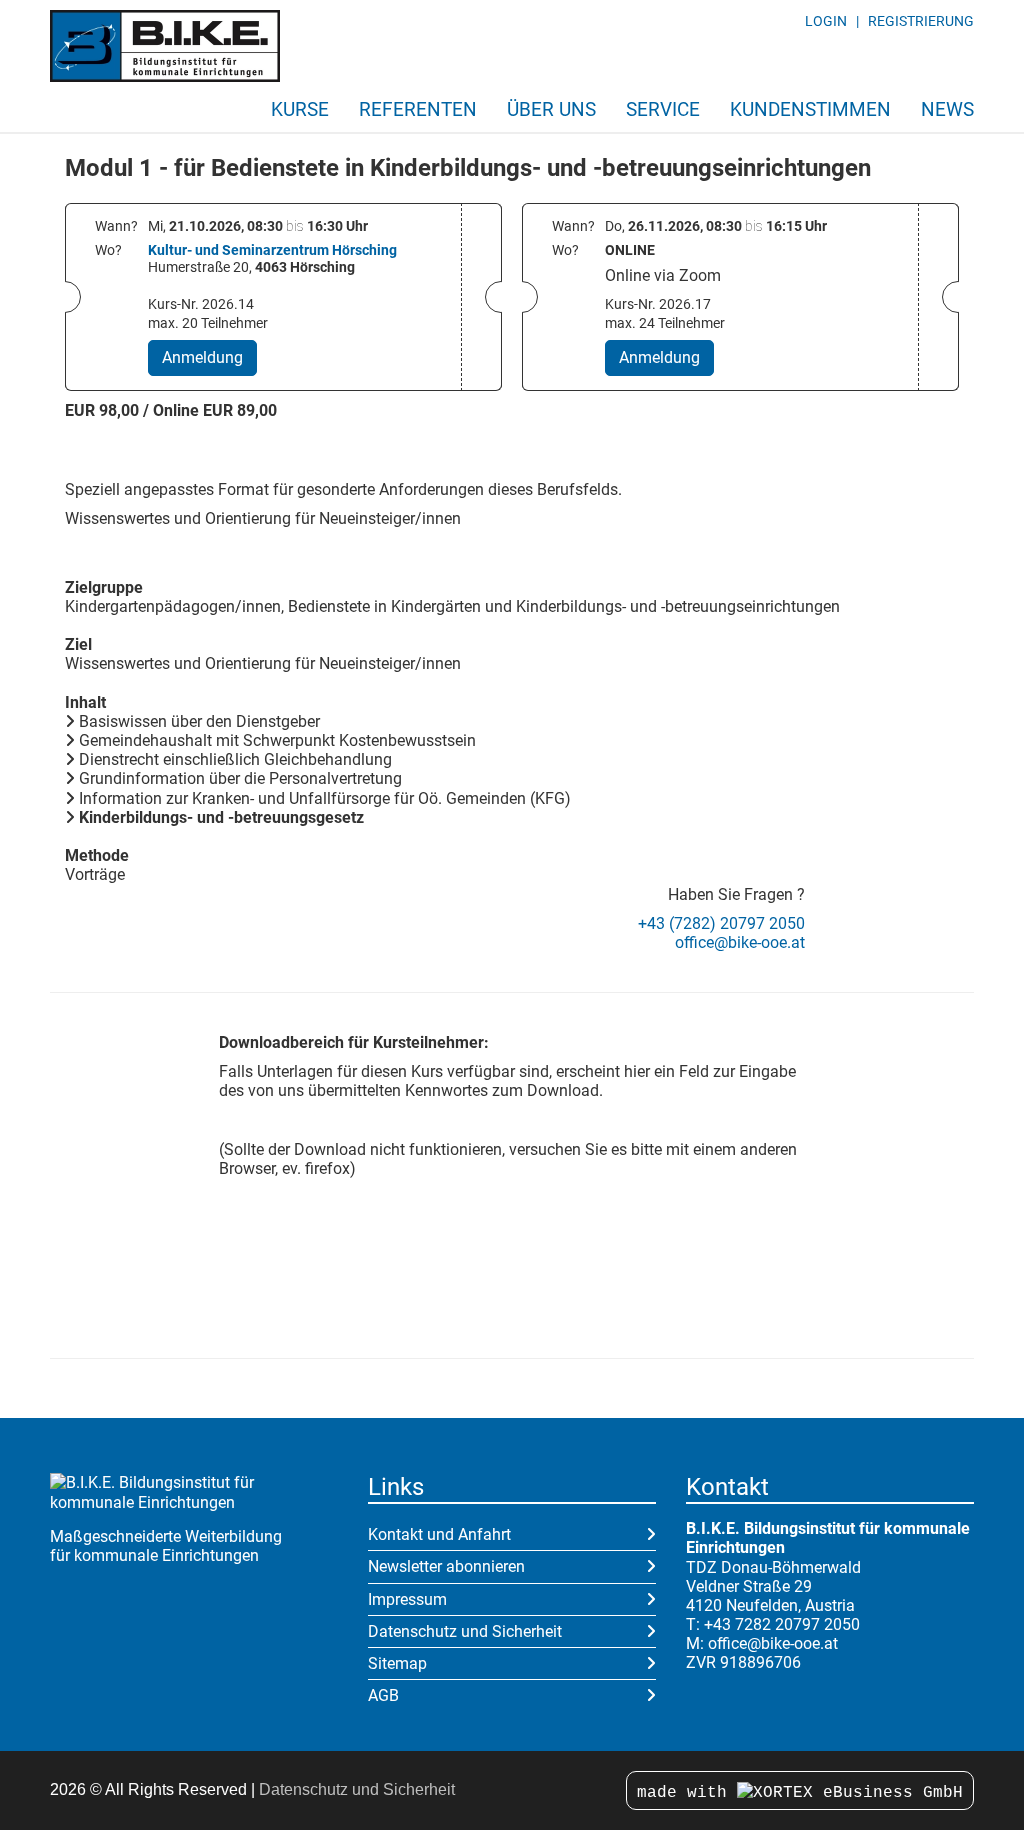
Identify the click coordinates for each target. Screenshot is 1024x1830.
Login (826, 21)
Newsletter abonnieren (446, 1566)
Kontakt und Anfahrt (439, 1534)
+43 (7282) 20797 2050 (721, 923)
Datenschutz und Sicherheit (465, 1631)
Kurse (300, 110)
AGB (383, 1695)
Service (663, 110)
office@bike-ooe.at (740, 942)
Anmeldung (202, 357)
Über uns (551, 110)
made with (687, 1793)
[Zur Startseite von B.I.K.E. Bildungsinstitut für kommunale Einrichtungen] (165, 46)
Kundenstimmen (810, 110)
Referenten (418, 110)
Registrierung (921, 21)
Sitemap (397, 1663)
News (947, 110)
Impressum (407, 1599)
